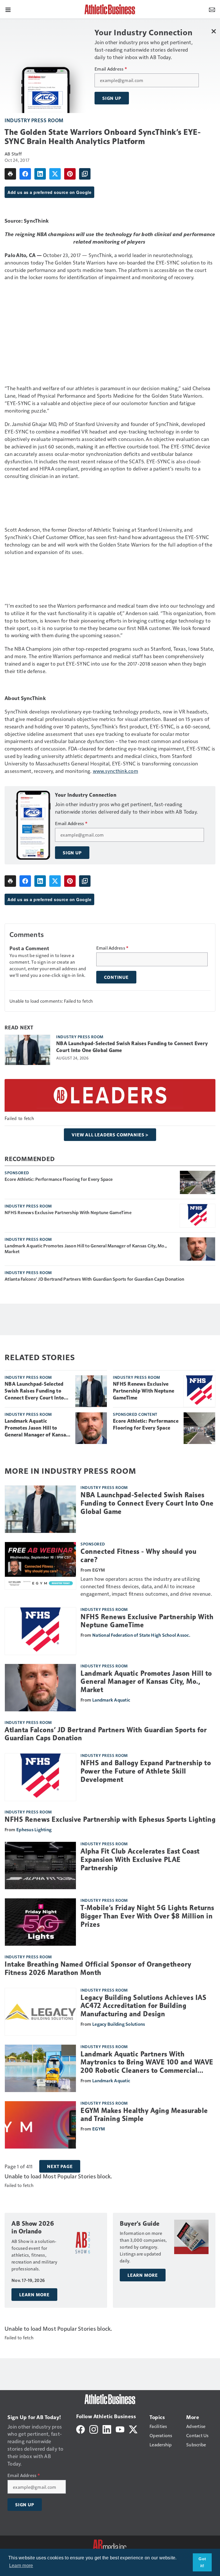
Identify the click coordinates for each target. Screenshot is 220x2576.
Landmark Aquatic (111, 1700)
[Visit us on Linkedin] (107, 2429)
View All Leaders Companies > (110, 1135)
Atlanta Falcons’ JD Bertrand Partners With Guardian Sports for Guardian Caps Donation (94, 1279)
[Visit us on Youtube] (120, 2429)
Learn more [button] (21, 2566)
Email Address (111, 69)
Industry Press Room (34, 120)
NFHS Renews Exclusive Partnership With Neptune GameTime (68, 1212)
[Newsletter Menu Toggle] (212, 9)
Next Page (60, 2166)
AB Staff (13, 154)
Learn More (34, 2295)
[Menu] (8, 9)
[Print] (10, 174)
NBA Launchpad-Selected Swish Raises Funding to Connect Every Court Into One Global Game (132, 1047)
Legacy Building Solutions (119, 2024)
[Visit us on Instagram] (94, 2429)
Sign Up (112, 98)
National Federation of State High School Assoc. (141, 1635)
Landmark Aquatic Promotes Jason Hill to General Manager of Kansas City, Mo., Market (86, 1249)
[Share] (25, 174)
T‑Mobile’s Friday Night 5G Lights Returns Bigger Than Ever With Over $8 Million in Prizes (147, 1916)
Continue (116, 977)
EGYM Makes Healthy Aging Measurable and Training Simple (144, 2115)
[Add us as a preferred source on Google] (85, 174)
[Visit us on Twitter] (133, 2429)
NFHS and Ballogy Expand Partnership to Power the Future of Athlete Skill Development (146, 1771)
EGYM (99, 2129)
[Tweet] (55, 174)
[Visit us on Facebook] (80, 2429)
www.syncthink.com (115, 771)
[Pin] (70, 174)
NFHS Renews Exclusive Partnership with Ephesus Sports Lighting (110, 1819)
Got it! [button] (202, 2562)
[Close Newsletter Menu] (214, 31)
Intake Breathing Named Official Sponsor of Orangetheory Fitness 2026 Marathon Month (98, 1969)
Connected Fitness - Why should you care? (138, 1556)
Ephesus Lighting (34, 1829)
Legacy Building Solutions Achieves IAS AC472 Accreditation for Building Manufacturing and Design (143, 2006)
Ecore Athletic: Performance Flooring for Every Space (59, 1179)
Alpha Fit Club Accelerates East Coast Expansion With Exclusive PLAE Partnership (140, 1860)
